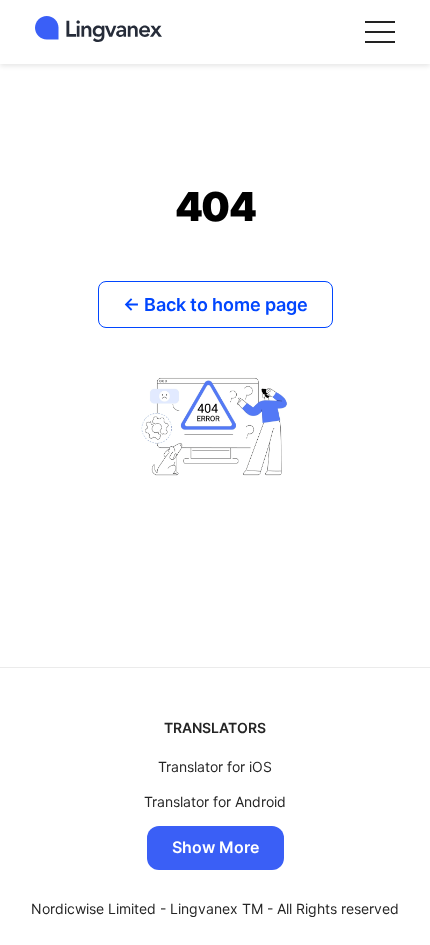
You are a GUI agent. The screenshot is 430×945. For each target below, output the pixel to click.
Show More (215, 847)
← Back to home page (215, 304)
